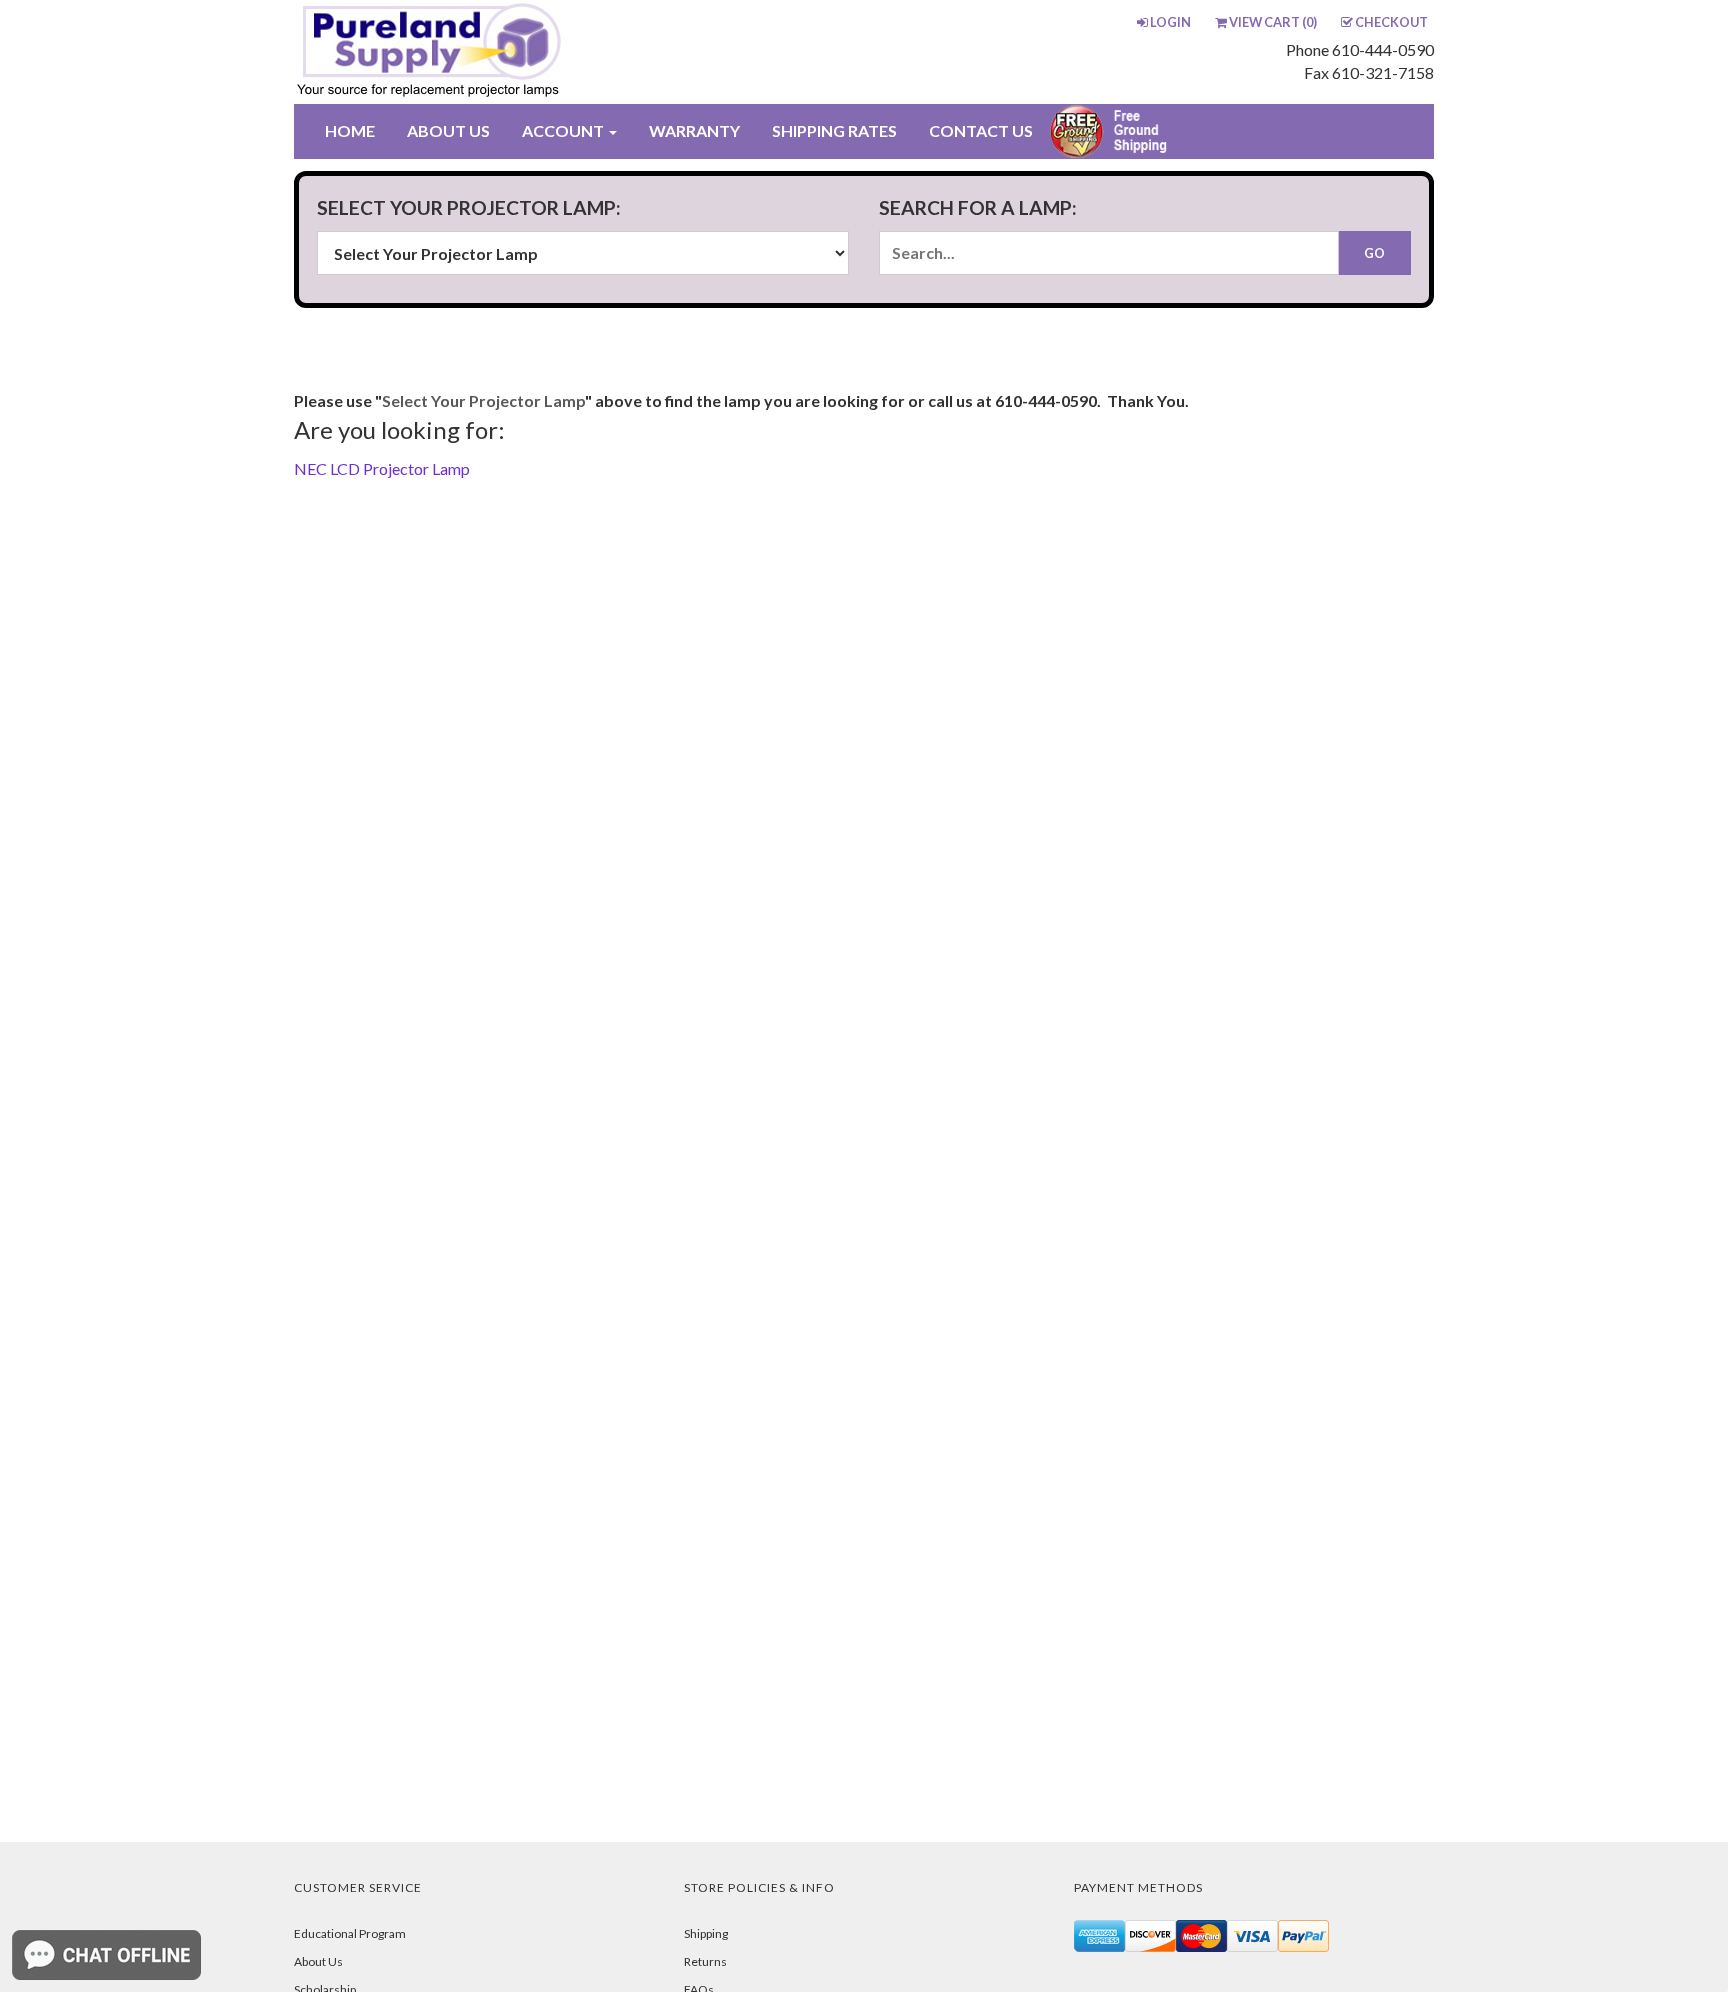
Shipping (706, 1933)
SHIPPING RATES (834, 130)
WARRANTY (694, 130)
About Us (318, 1961)
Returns (705, 1961)
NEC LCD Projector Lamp (382, 468)
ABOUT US (448, 130)
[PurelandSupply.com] (523, 52)
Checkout (1391, 22)
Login (1170, 22)
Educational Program (350, 1933)
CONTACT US (981, 130)
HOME (350, 130)
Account (564, 130)
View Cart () (1273, 22)
